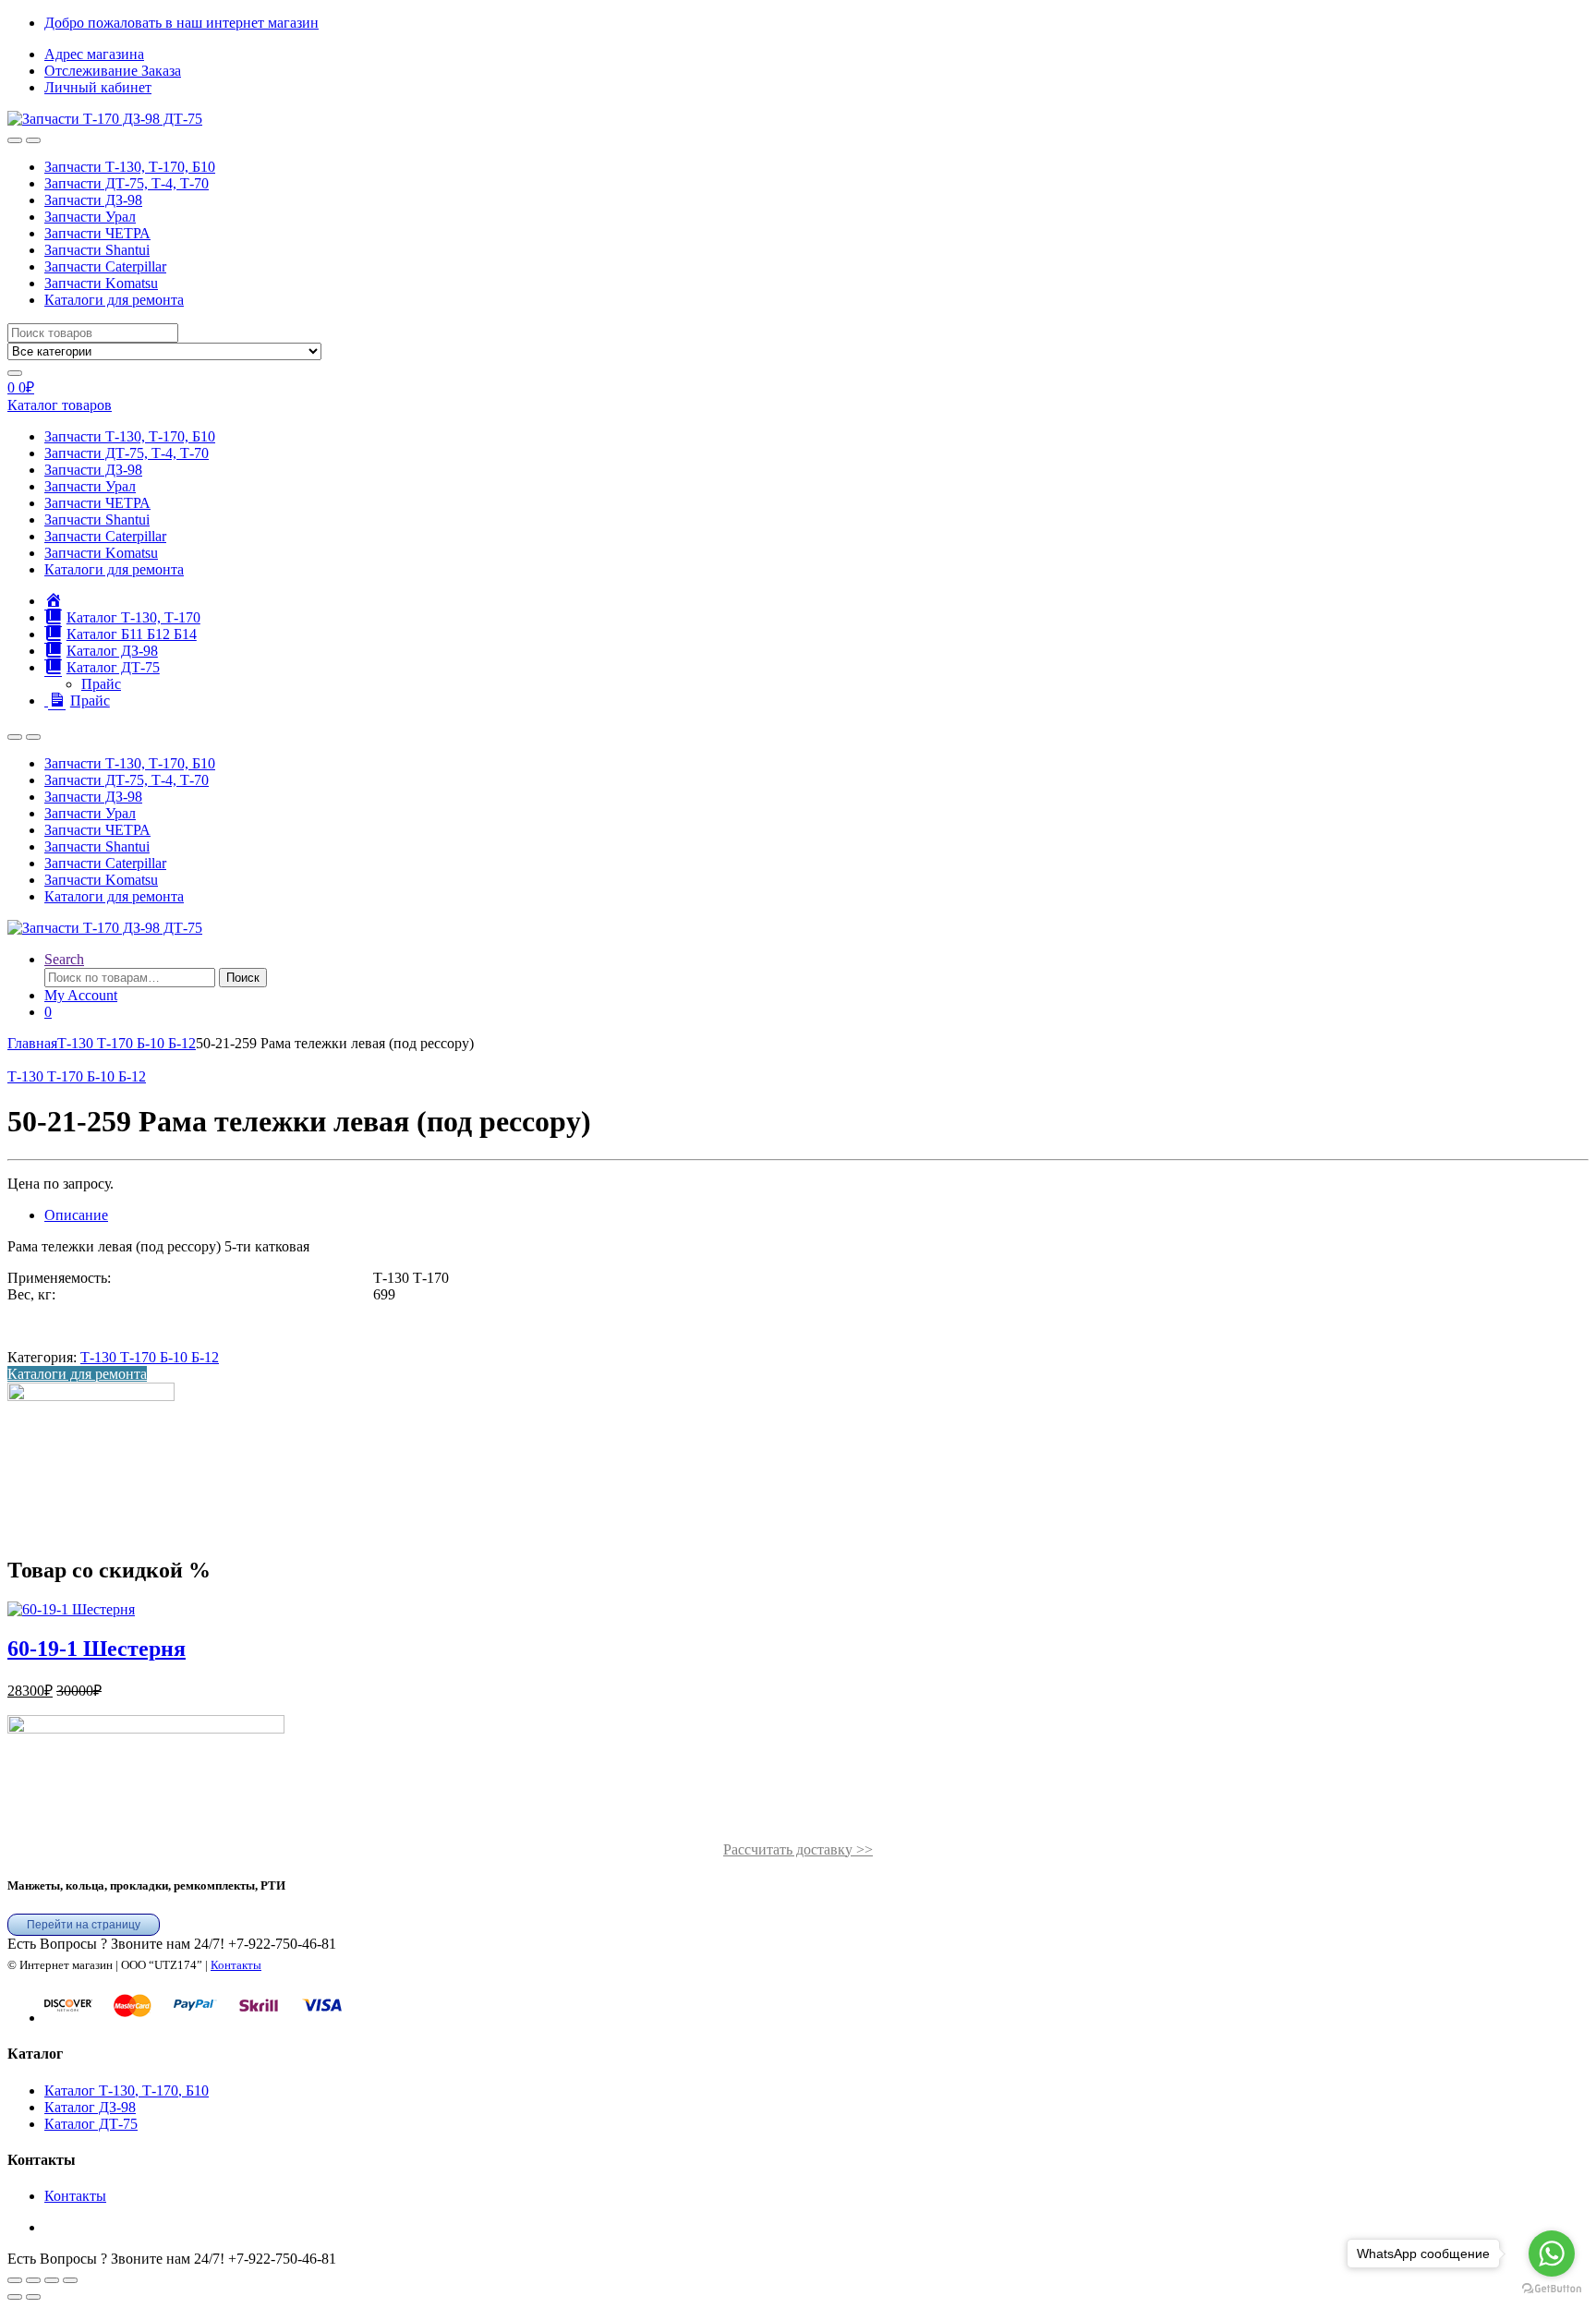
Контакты (236, 1965)
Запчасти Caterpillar (105, 266)
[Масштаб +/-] (15, 2280)
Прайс (101, 684)
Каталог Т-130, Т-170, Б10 (127, 2090)
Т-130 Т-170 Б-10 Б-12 (127, 1043)
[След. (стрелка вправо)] (33, 2297)
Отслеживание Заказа (113, 71)
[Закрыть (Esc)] (70, 2280)
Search (64, 959)
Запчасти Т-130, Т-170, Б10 (130, 167)
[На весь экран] (33, 2280)
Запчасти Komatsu (101, 283)
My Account (81, 995)
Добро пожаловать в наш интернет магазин (181, 23)
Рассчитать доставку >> (798, 1849)
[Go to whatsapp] (1552, 2254)
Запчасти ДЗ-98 (93, 200)
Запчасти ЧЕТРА (97, 233)
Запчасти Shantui (97, 250)
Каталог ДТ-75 (91, 2124)
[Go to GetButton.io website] (1552, 2289)
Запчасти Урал (90, 217)
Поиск (243, 978)
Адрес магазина (94, 54)
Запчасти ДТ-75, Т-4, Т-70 (127, 183)
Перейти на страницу (84, 1925)
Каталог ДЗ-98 (90, 2107)
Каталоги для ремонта (114, 300)
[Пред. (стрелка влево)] (15, 2297)
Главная (32, 1043)
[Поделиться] (52, 2280)
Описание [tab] (76, 1215)
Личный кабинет (98, 87)
